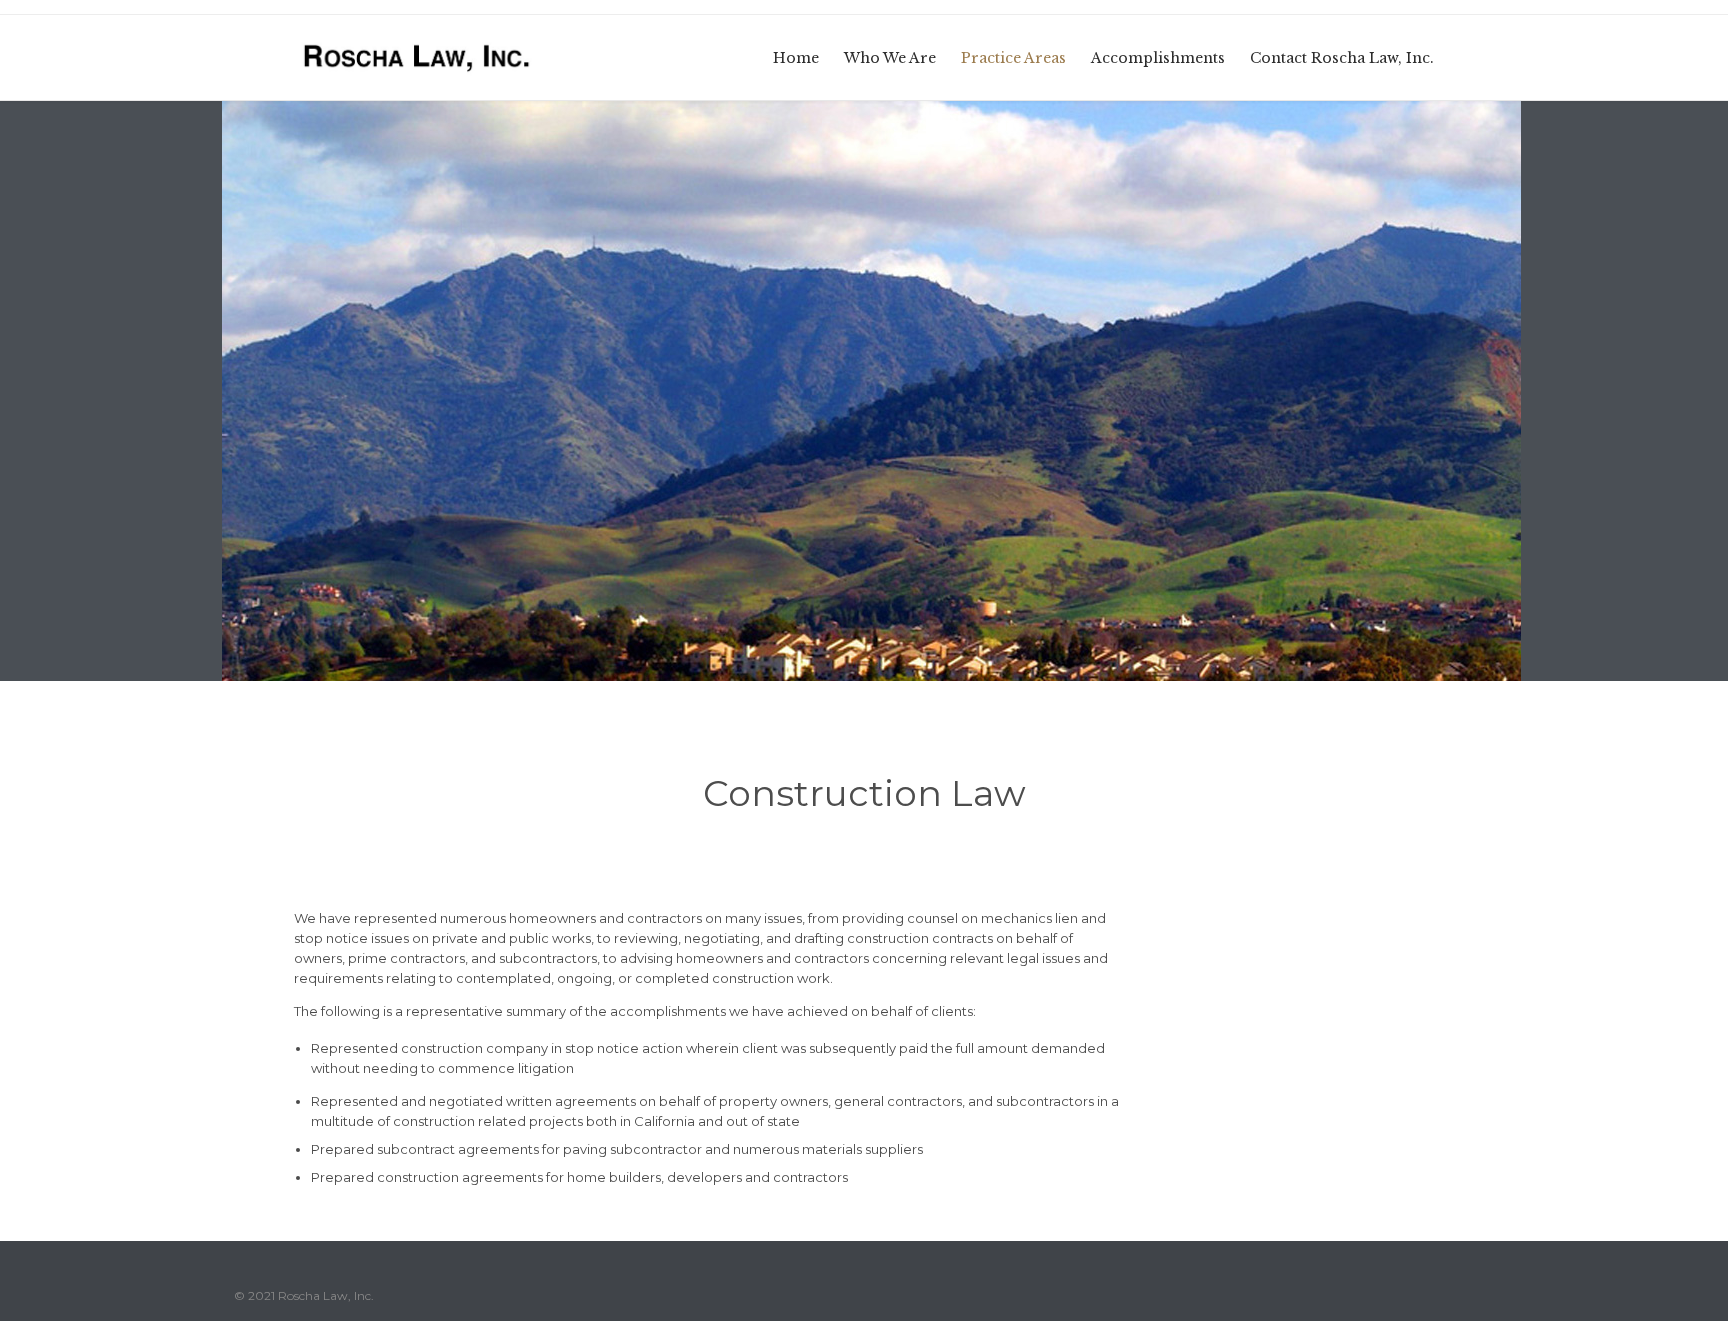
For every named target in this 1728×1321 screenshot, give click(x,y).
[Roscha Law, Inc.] (418, 57)
